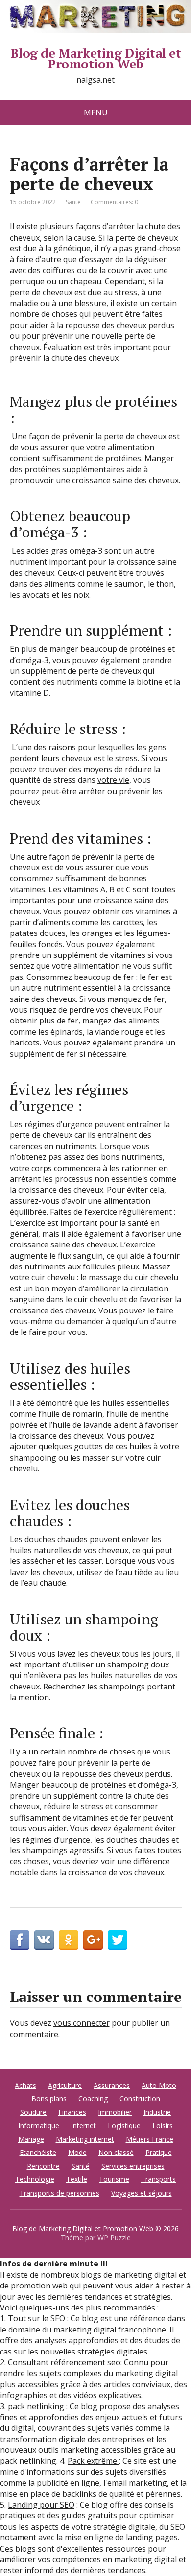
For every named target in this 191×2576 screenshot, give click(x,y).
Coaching (93, 2099)
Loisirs (163, 2125)
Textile (77, 2179)
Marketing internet (85, 2139)
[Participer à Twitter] (118, 1940)
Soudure (33, 2112)
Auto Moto (159, 2085)
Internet (84, 2125)
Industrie (157, 2112)
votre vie (113, 780)
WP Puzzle (114, 2237)
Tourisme (114, 2179)
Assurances (112, 2085)
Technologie (35, 2179)
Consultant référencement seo (63, 2362)
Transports (158, 2179)
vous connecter (82, 2023)
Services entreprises (133, 2166)
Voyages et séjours (142, 2193)
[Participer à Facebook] (20, 1940)
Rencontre (43, 2166)
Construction (140, 2099)
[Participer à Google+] (93, 1940)
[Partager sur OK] (69, 1940)
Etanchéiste (38, 2152)
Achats (25, 2085)
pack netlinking (36, 2406)
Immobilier (115, 2112)
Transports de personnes (60, 2193)
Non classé (116, 2152)
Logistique (124, 2125)
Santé (73, 202)
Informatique (39, 2125)
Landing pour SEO (41, 2505)
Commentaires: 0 (114, 202)
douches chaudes (56, 1539)
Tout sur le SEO (36, 2318)
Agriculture (65, 2085)
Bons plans (49, 2099)
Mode (77, 2152)
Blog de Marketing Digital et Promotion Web (95, 58)
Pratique (159, 2152)
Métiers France (150, 2139)
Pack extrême (93, 2461)
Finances (72, 2112)
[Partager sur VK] (44, 1940)
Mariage (31, 2139)
